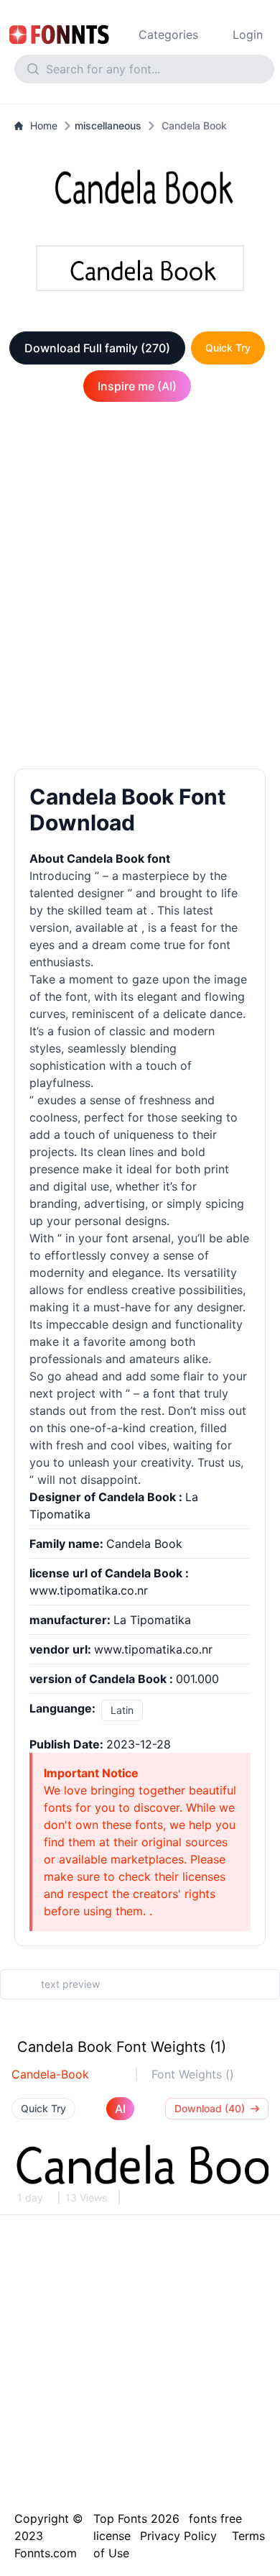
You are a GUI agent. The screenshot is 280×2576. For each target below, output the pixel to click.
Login (248, 35)
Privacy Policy (178, 2536)
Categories (168, 35)
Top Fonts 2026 (136, 2518)
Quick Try (228, 348)
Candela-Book (50, 2074)
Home (44, 125)
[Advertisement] (140, 588)
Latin (122, 1710)
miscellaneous (108, 125)
